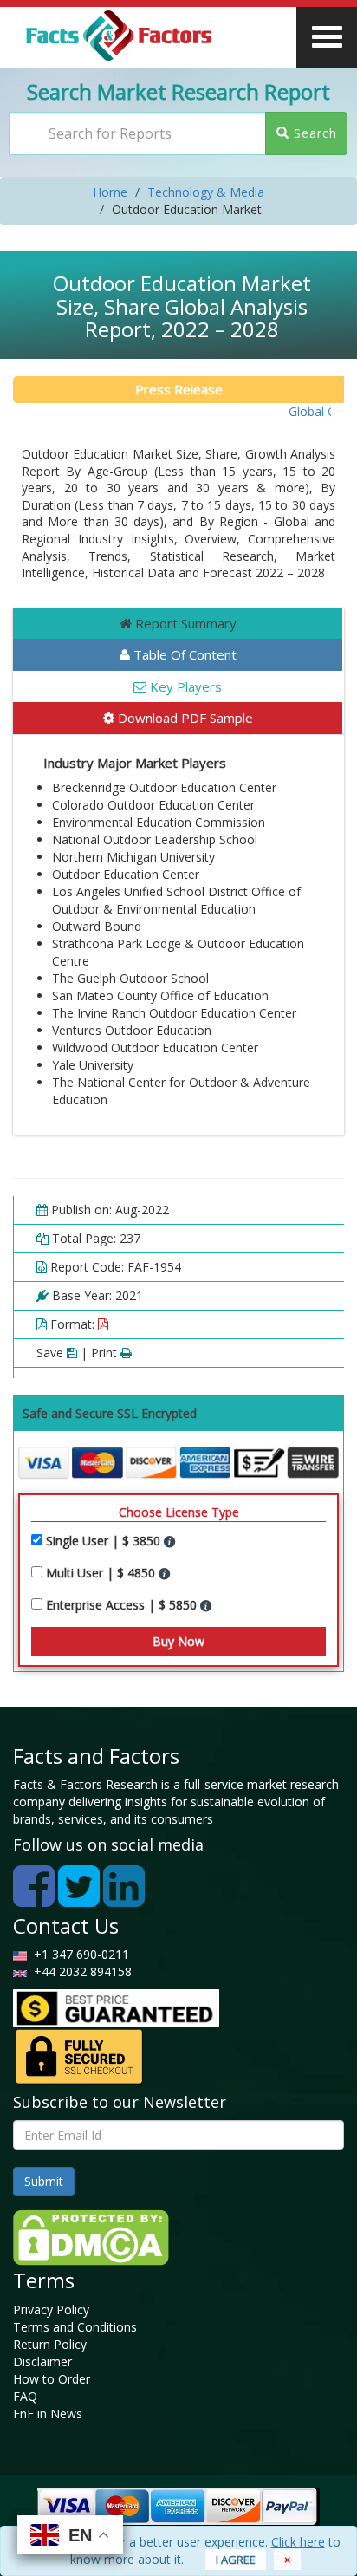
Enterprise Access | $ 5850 (123, 1605)
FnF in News (48, 2413)
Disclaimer (42, 2361)
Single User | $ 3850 (105, 1541)
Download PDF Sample (184, 718)
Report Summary (184, 623)
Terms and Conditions (75, 2327)
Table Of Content (183, 654)
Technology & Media (206, 192)
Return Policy (50, 2344)
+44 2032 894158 (81, 1971)
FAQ (25, 2396)
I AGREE (236, 2560)
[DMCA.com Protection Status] (91, 2236)
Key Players (184, 686)
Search (313, 133)
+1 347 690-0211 (78, 1954)
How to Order (52, 2379)
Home (110, 192)
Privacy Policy (51, 2309)
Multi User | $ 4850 (102, 1573)
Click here (298, 2542)
